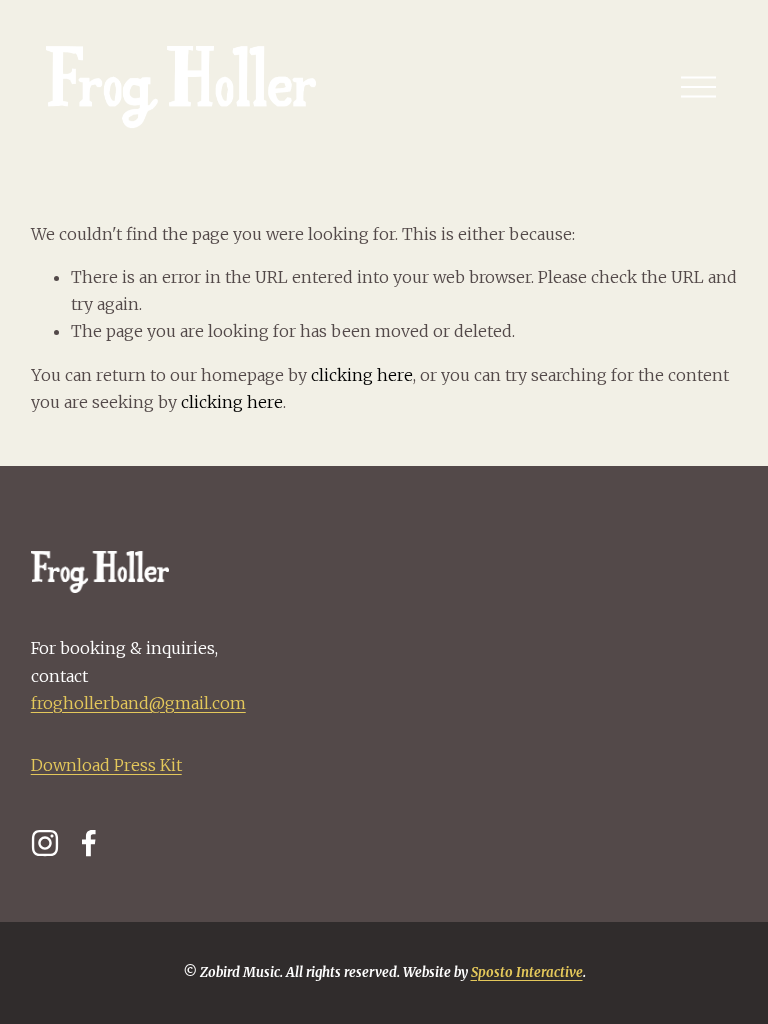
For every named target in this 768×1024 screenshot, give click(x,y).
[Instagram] (45, 843)
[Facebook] (89, 843)
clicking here (362, 375)
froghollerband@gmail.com (138, 703)
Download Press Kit (106, 765)
